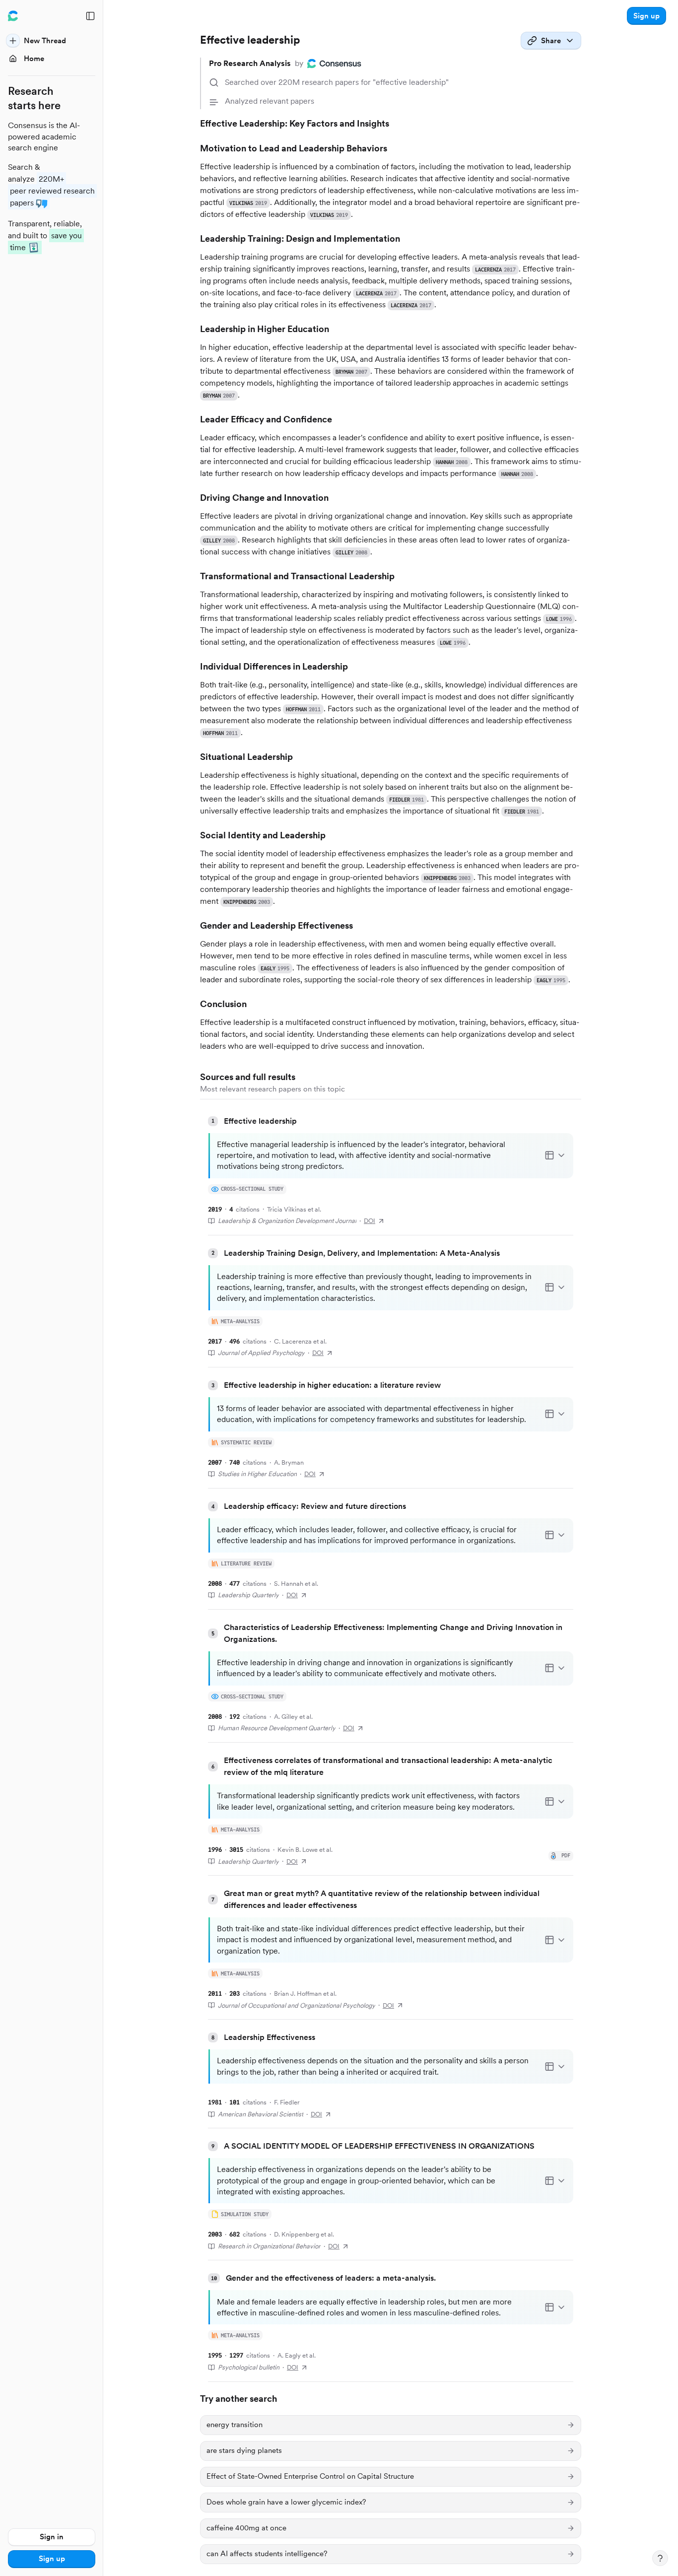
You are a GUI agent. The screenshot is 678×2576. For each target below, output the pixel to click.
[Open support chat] (660, 2558)
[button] (646, 16)
